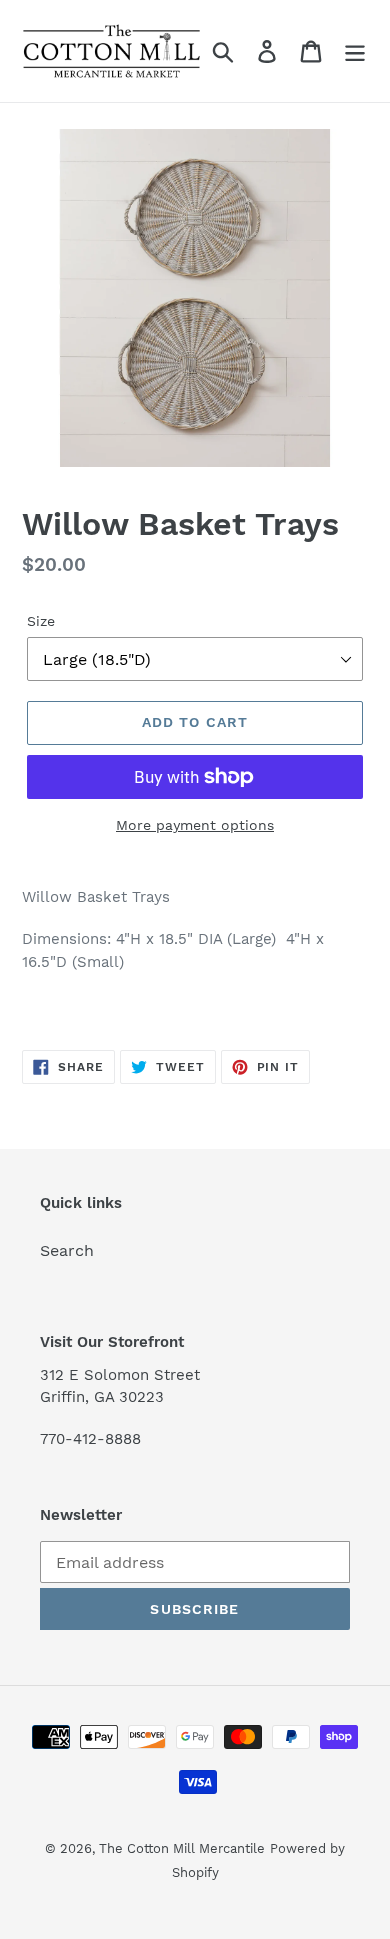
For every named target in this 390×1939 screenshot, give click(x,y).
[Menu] (355, 51)
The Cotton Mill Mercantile (182, 1848)
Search (67, 1250)
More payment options (195, 825)
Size (41, 621)
